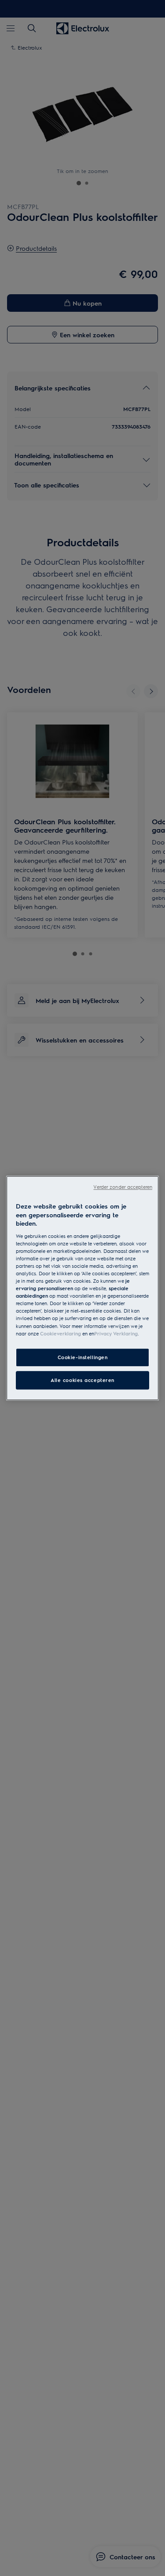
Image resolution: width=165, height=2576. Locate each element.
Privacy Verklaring (116, 1333)
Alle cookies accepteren (82, 1380)
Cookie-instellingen (83, 1357)
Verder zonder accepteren (123, 1187)
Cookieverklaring (60, 1333)
